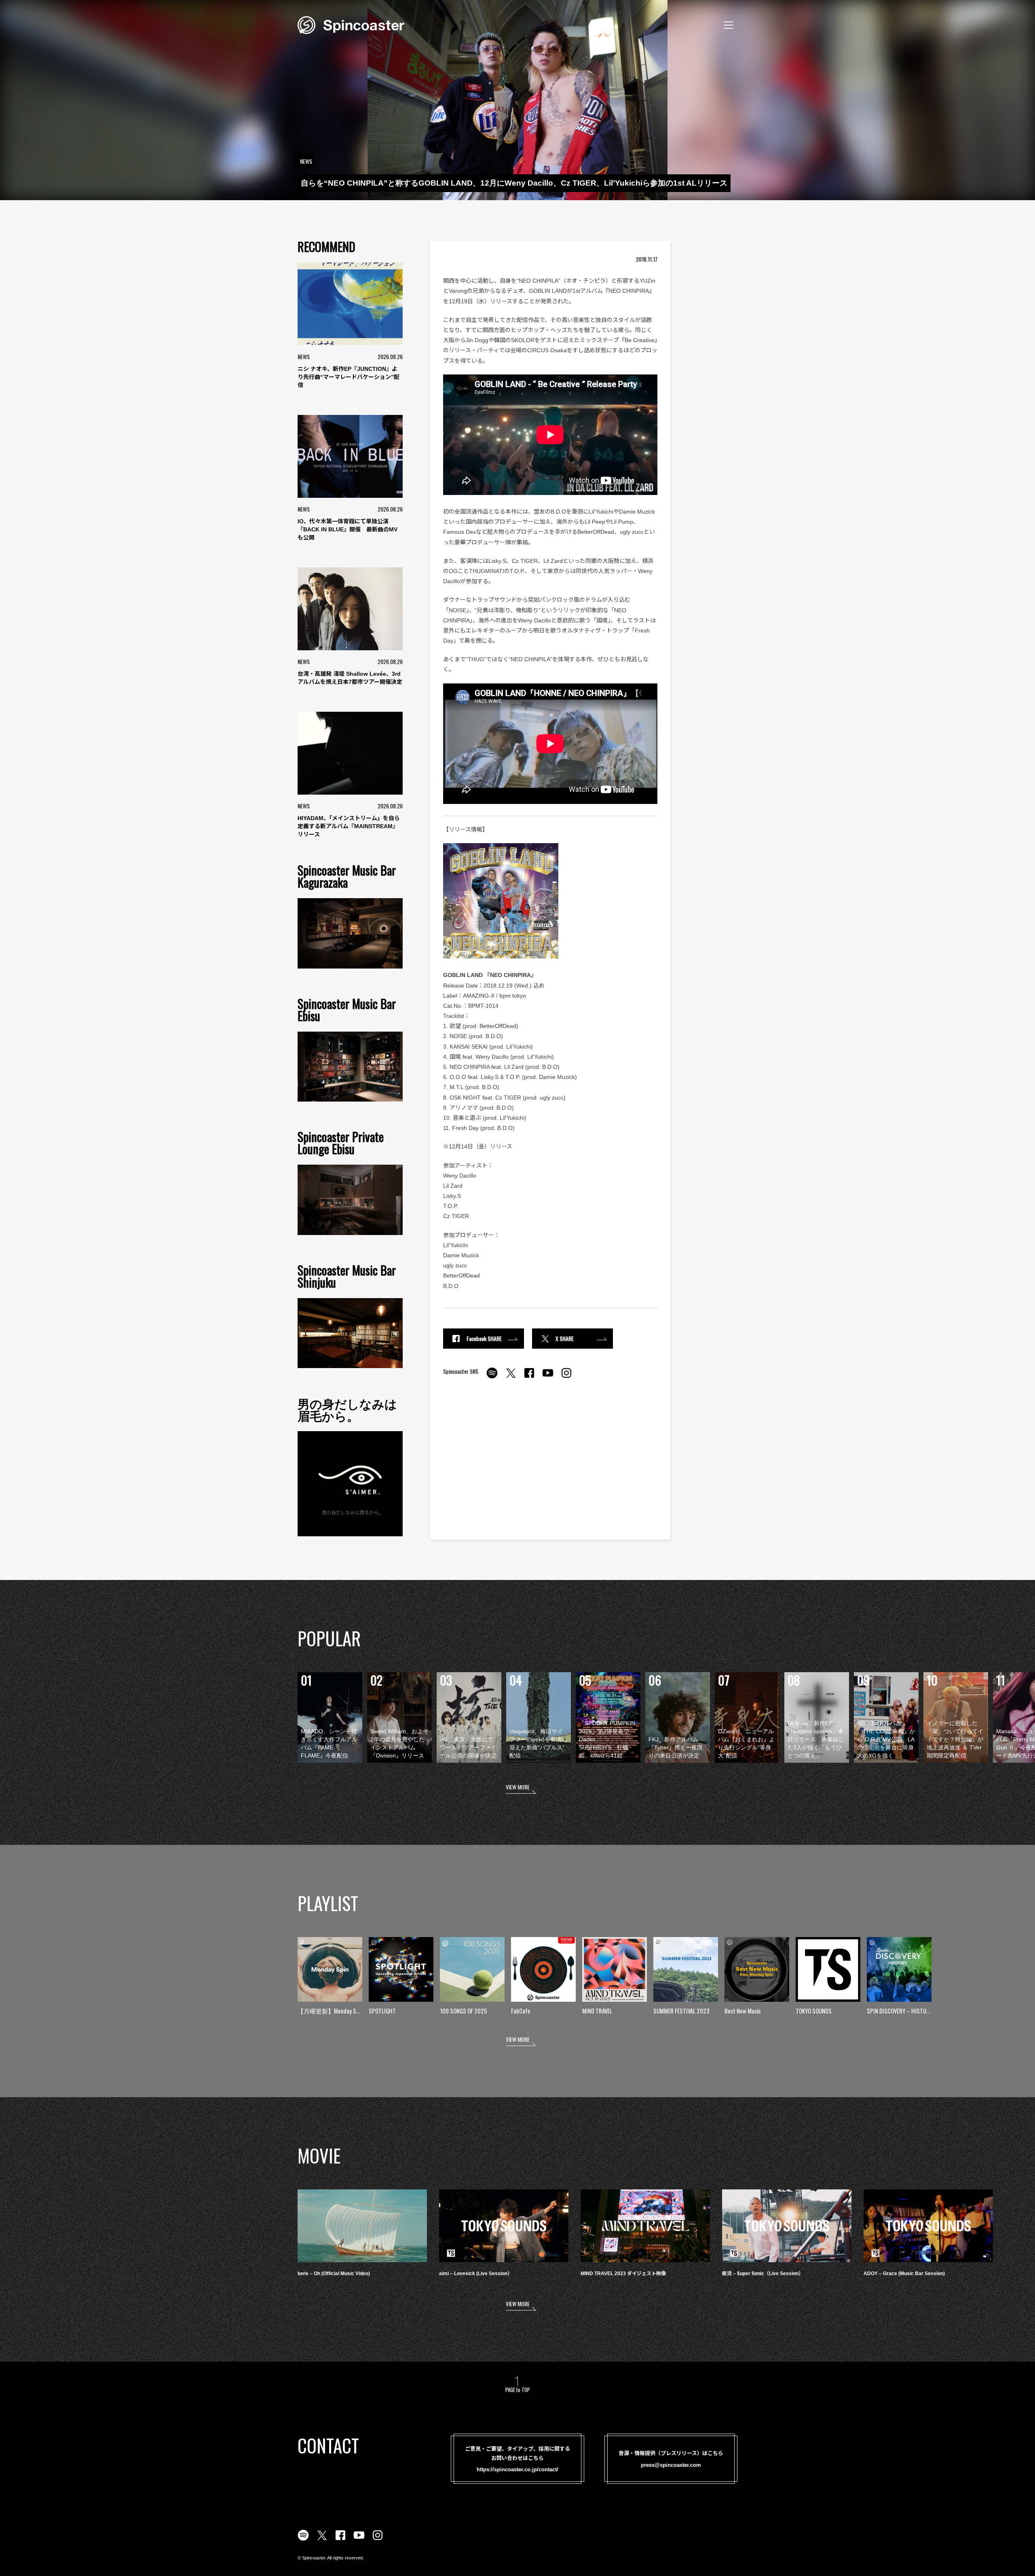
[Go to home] (351, 24)
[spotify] (492, 1377)
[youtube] (548, 1377)
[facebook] (529, 1377)
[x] (511, 1377)
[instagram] (566, 1377)
